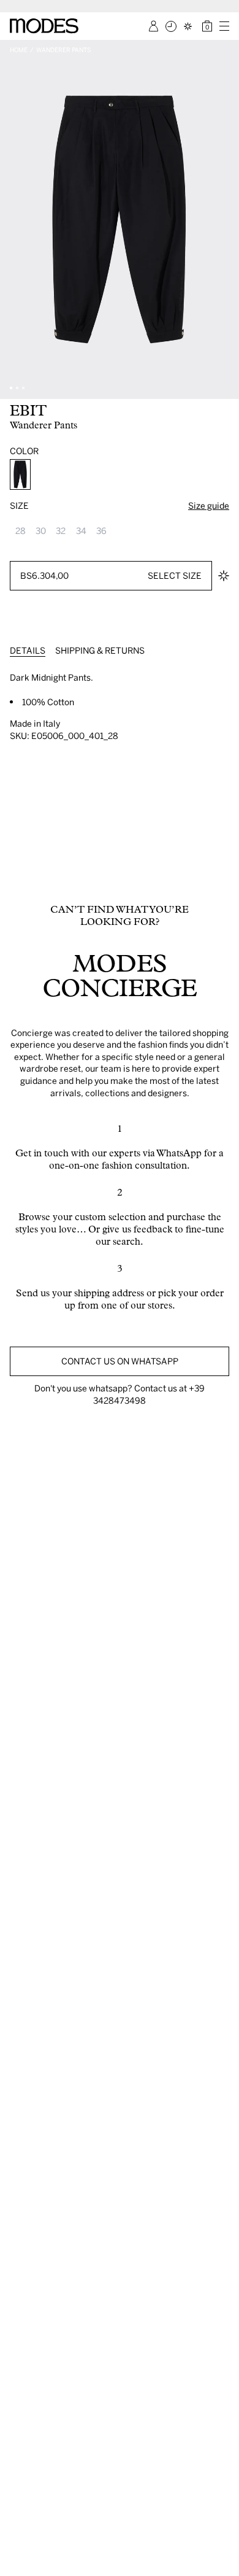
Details (28, 650)
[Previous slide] (13, 219)
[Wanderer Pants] (20, 474)
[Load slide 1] (11, 388)
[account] (154, 26)
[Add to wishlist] (224, 576)
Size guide (209, 505)
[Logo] (44, 26)
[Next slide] (226, 219)
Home (19, 50)
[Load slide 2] (17, 388)
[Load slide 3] (23, 388)
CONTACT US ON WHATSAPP (120, 1361)
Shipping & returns (100, 650)
